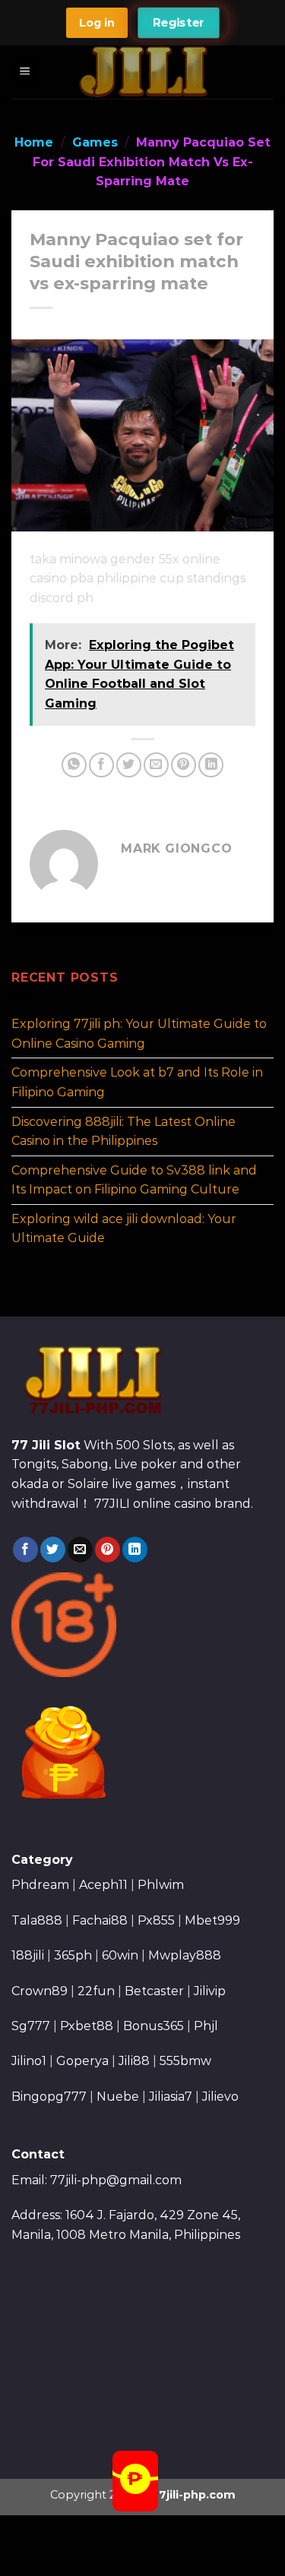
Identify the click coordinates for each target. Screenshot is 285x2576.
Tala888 (37, 1920)
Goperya (82, 2061)
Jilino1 (29, 2061)
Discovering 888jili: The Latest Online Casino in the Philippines (123, 1131)
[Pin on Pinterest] (184, 765)
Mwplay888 (185, 1955)
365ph (73, 1955)
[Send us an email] (80, 1550)
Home (34, 142)
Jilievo (220, 2097)
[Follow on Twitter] (53, 1550)
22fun (96, 1991)
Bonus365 (154, 2026)
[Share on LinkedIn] (211, 765)
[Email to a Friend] (156, 765)
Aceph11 (103, 1885)
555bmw (185, 2061)
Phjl (206, 2026)
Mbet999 (212, 1920)
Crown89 (40, 1991)
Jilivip (210, 1991)
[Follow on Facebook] (25, 1550)
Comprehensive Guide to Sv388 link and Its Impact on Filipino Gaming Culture (134, 1179)
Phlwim (161, 1885)
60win (120, 1955)
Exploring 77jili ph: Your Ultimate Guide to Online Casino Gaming (139, 1034)
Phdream (40, 1885)
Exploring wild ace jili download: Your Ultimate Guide (124, 1229)
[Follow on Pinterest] (108, 1550)
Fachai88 (100, 1920)
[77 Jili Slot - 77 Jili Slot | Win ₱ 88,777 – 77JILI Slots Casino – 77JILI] (143, 72)
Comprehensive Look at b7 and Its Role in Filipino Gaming (137, 1082)
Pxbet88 (87, 2026)
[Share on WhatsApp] (74, 765)
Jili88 (134, 2061)
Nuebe (118, 2097)
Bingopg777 (49, 2097)
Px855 (156, 1920)
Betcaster (154, 1991)
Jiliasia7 (171, 2097)
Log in (97, 23)
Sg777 (31, 2026)
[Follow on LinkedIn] (135, 1550)
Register (179, 23)
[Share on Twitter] (129, 765)
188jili (28, 1955)
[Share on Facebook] (101, 765)
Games (95, 142)
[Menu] (25, 73)
